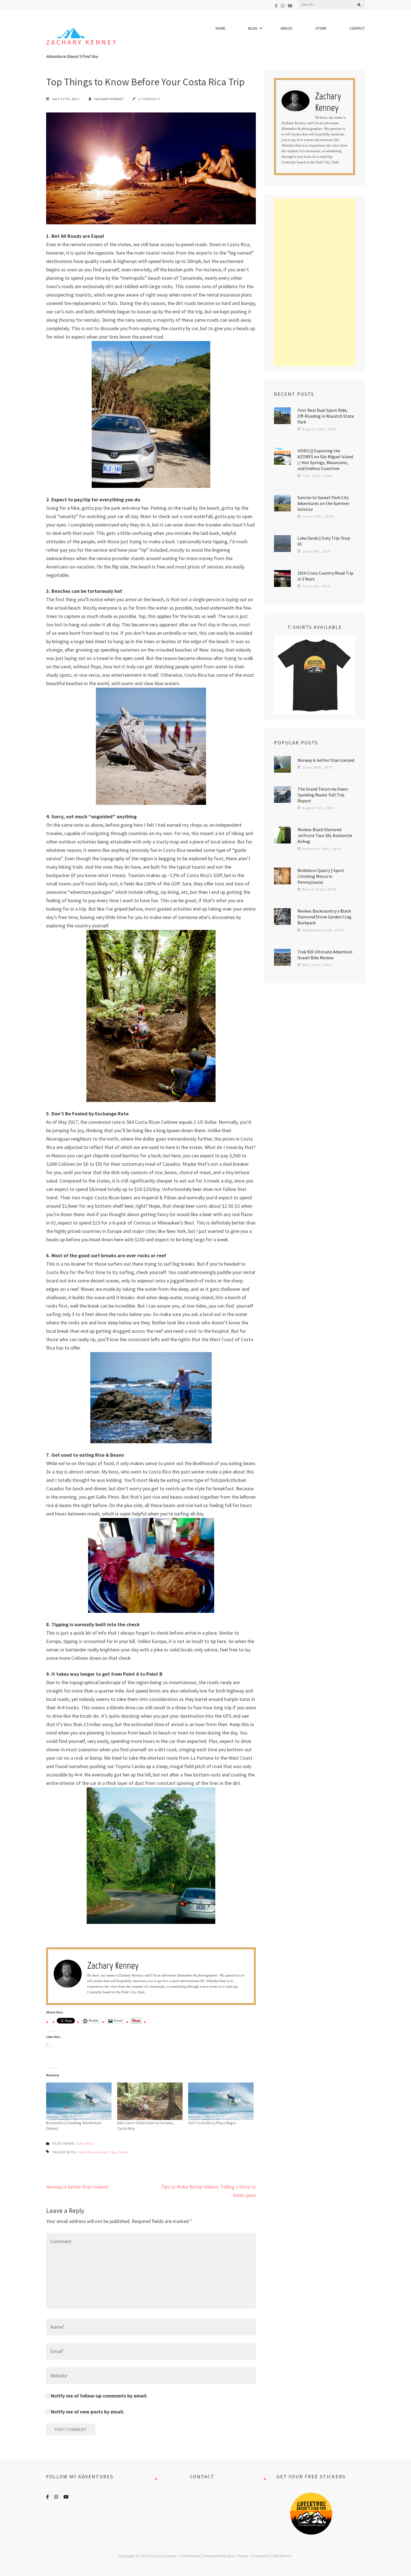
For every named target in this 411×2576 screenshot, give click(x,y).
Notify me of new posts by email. (88, 2412)
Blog (253, 28)
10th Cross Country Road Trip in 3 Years (325, 576)
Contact (357, 28)
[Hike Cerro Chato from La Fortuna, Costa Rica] (150, 2101)
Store (321, 28)
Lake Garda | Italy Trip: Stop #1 (324, 541)
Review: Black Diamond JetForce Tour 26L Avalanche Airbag (325, 835)
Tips (113, 2152)
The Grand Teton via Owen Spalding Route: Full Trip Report (323, 795)
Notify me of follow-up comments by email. (99, 2396)
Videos (286, 28)
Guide (102, 2152)
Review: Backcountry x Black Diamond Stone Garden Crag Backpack (324, 917)
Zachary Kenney (82, 42)
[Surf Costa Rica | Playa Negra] (221, 2101)
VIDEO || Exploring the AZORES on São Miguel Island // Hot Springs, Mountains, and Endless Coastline (325, 460)
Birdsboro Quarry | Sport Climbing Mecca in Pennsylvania (321, 876)
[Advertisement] (315, 282)
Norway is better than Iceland (77, 2187)
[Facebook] (276, 6)
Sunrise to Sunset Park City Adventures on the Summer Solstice (323, 503)
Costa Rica (85, 2143)
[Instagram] (283, 6)
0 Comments (149, 99)
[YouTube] (290, 6)
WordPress (282, 2556)
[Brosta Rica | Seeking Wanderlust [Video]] (79, 2101)
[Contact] (202, 2514)
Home (220, 28)
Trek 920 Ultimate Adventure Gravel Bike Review (325, 955)
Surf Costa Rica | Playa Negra (212, 2123)
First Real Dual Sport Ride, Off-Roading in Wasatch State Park (326, 416)
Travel (123, 2152)
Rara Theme (238, 2556)
